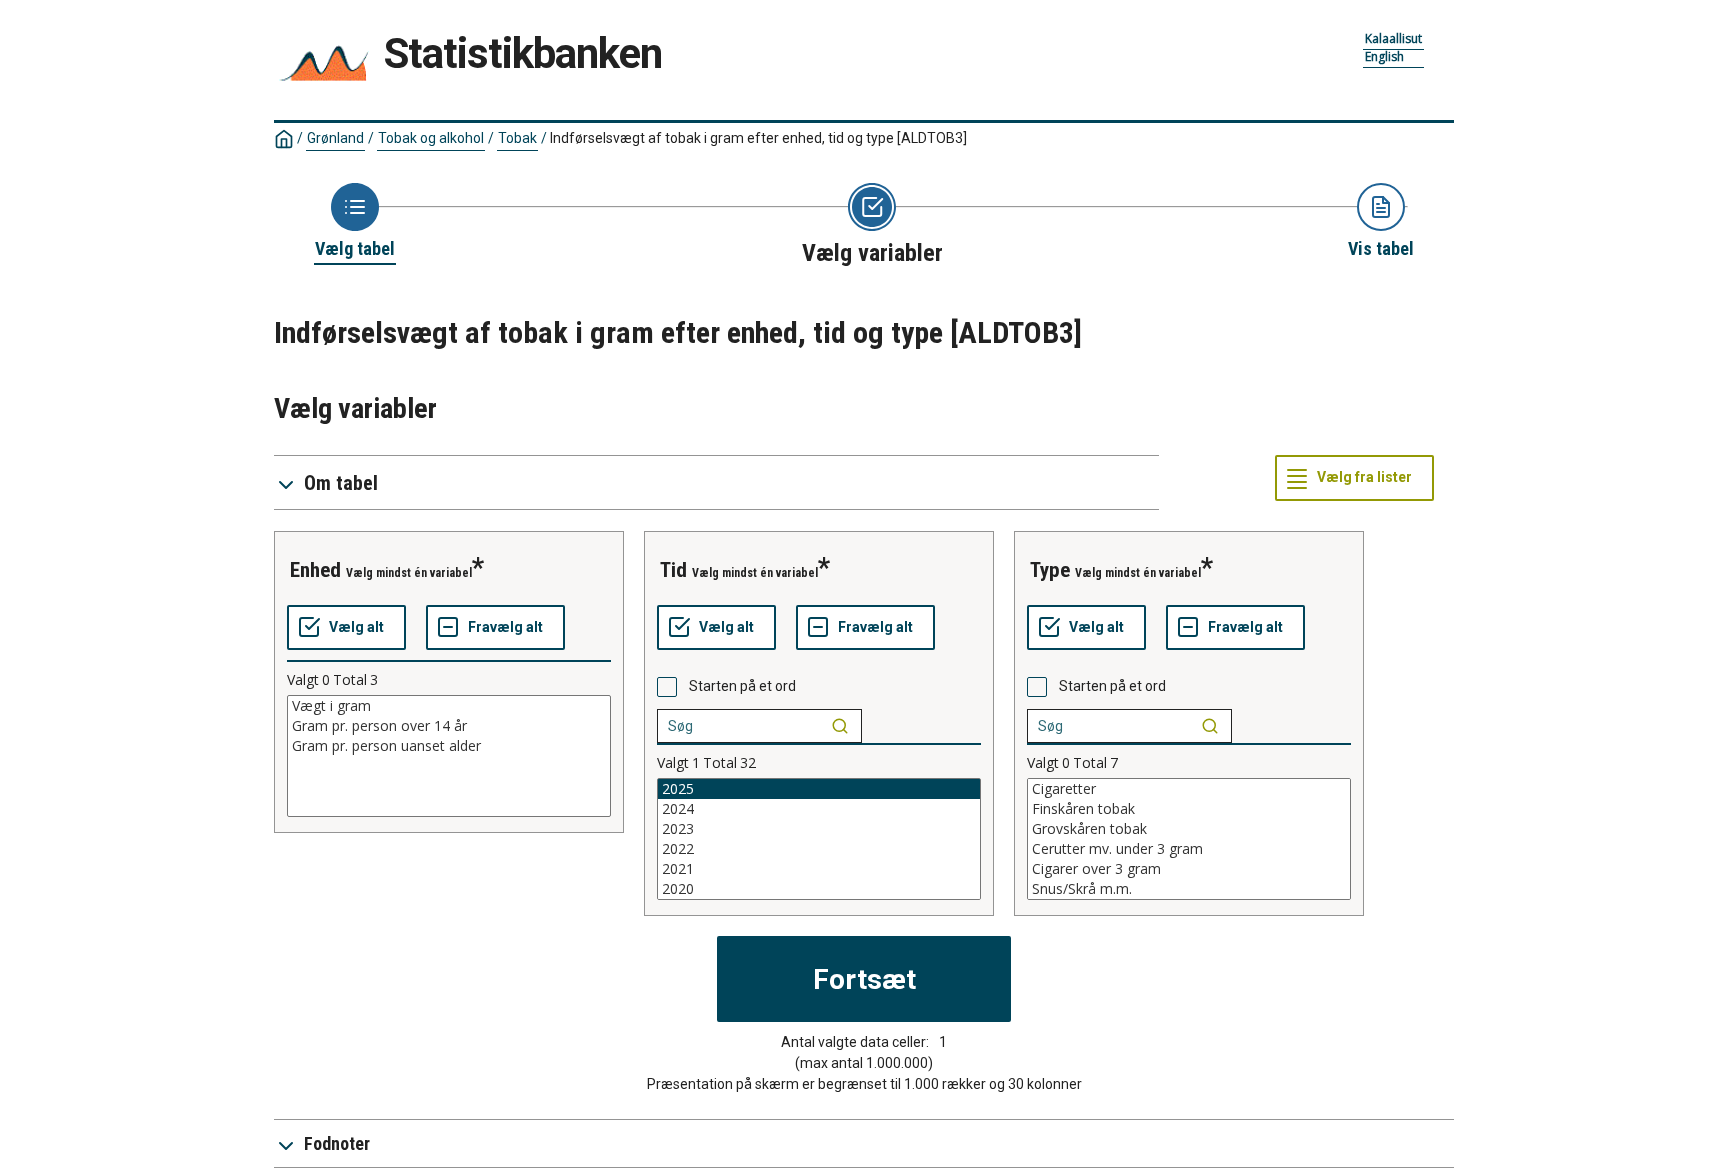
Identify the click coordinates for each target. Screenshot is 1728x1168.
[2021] (819, 869)
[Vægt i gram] (449, 706)
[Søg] (840, 726)
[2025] (819, 789)
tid (673, 570)
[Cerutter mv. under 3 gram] (1189, 849)
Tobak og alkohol (431, 138)
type (1050, 570)
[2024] (819, 809)
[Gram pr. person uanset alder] (449, 746)
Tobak (517, 138)
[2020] (819, 889)
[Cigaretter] (1189, 789)
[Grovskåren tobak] (1189, 829)
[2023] (819, 829)
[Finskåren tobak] (1189, 809)
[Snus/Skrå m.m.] (1189, 889)
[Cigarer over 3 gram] (1189, 869)
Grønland (335, 138)
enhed (315, 570)
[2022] (819, 849)
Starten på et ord (742, 686)
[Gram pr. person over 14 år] (449, 726)
